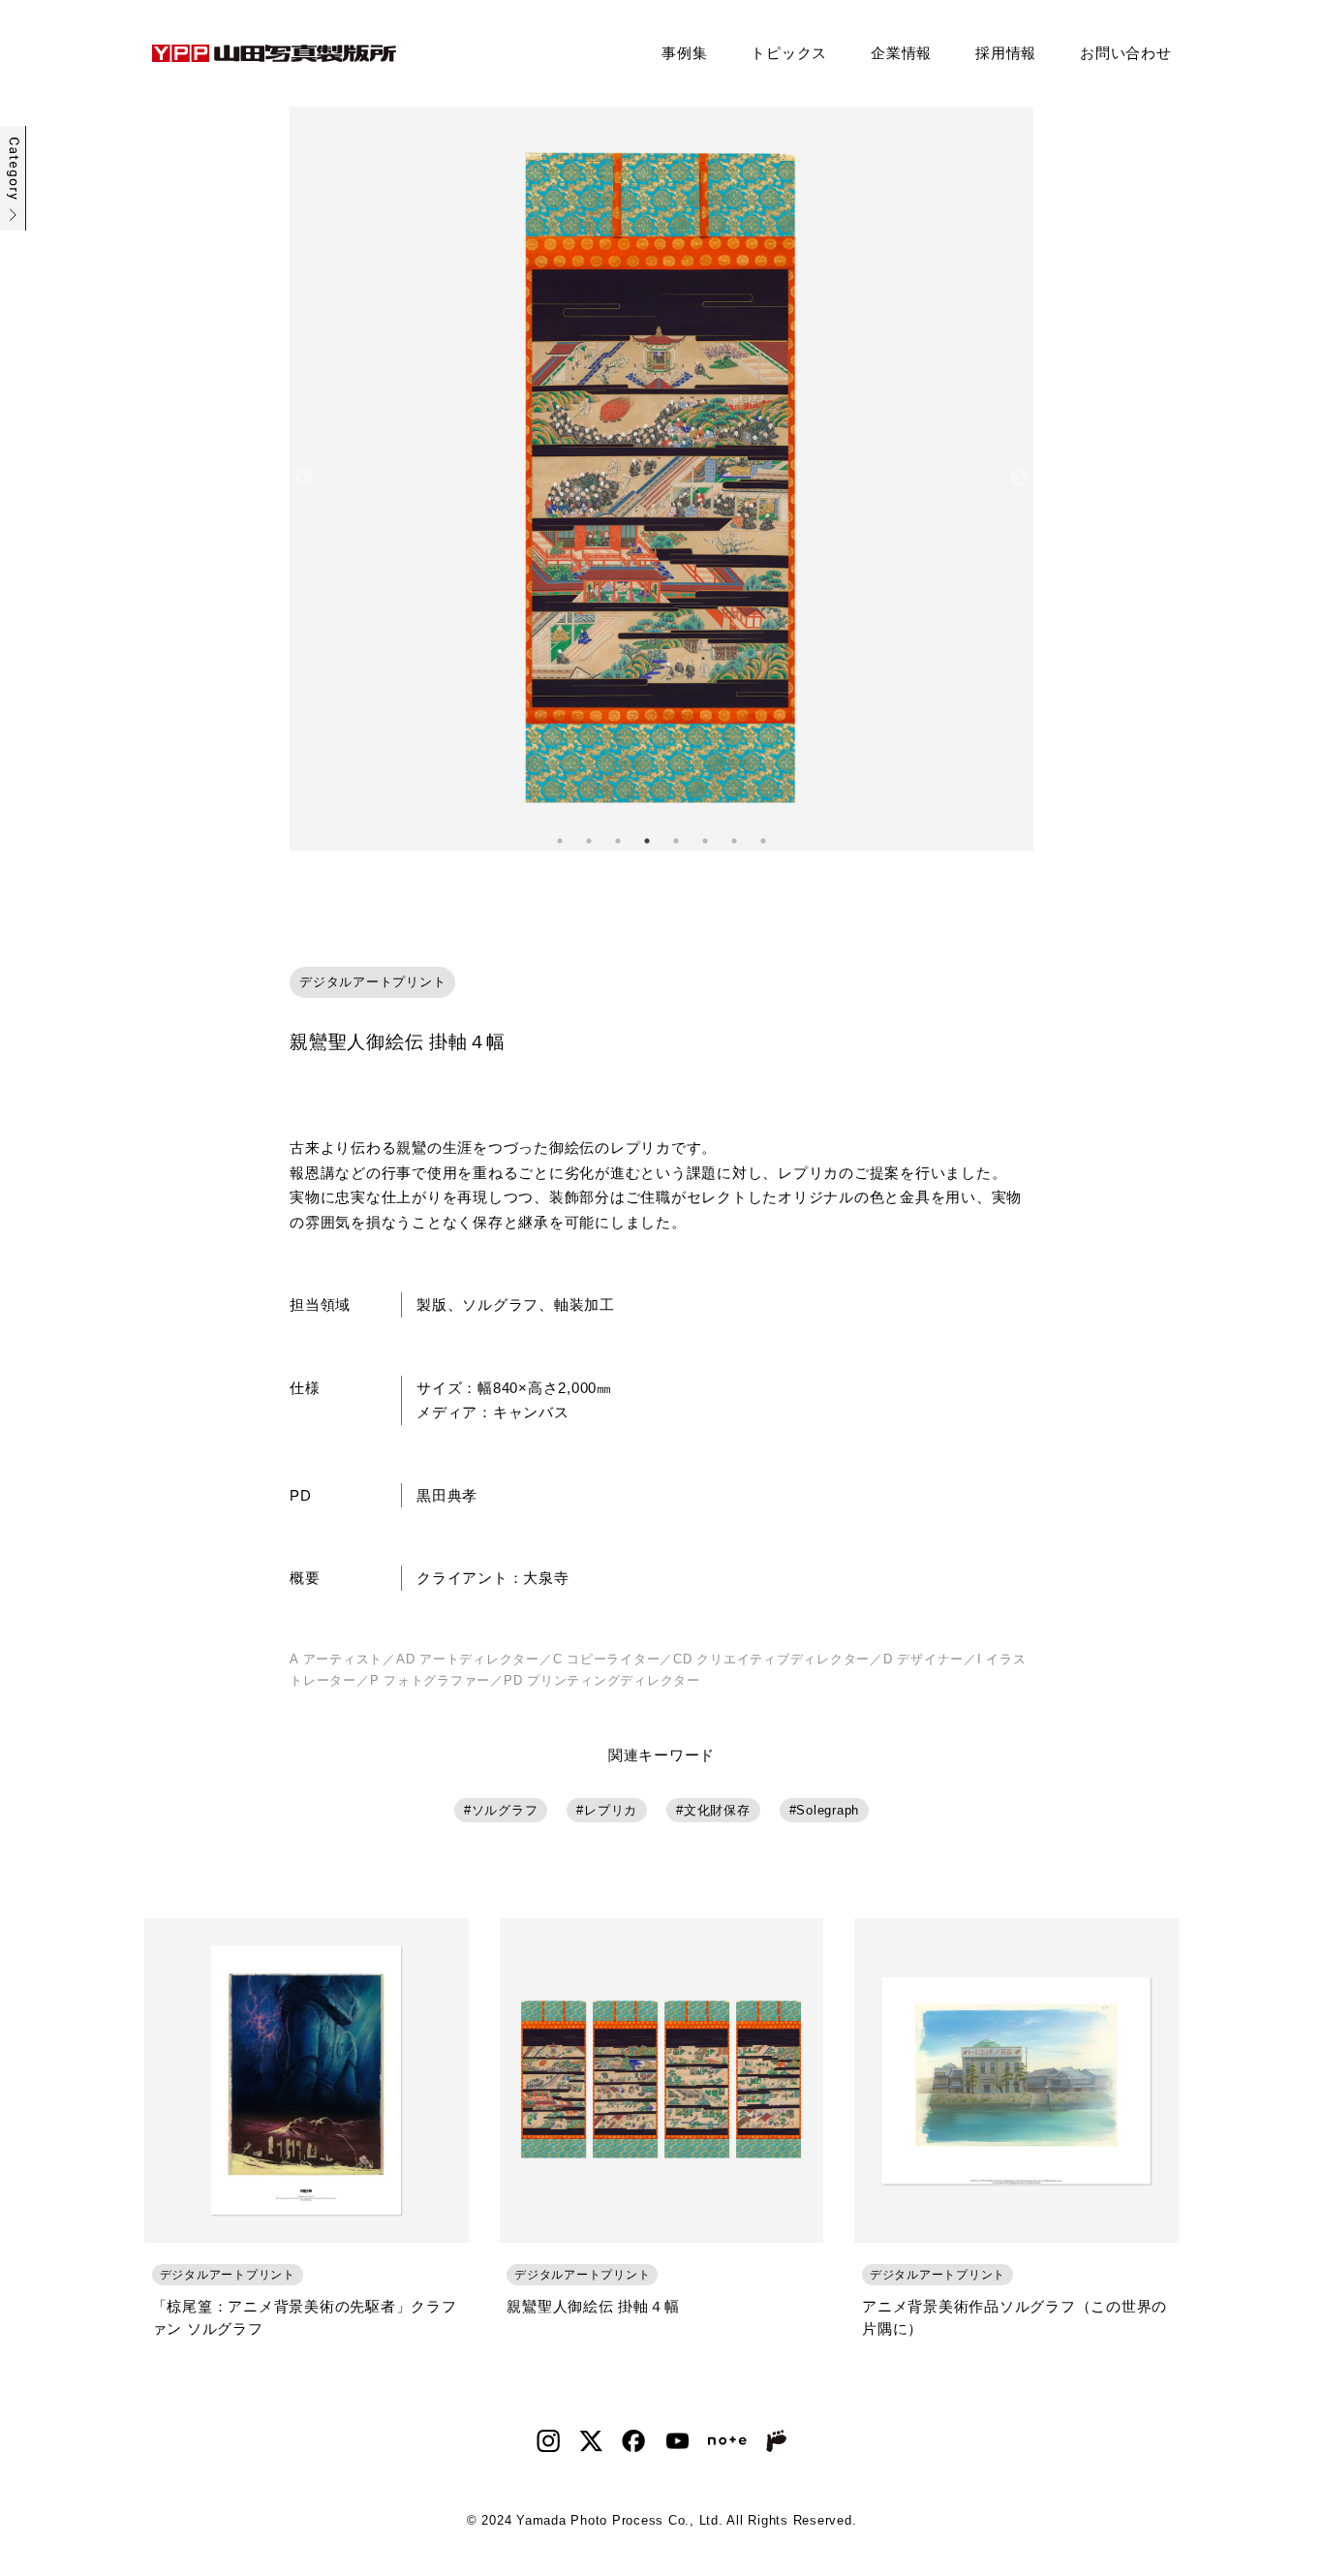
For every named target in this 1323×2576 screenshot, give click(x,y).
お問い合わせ (1126, 53)
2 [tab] (589, 841)
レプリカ (611, 1810)
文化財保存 (717, 1810)
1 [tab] (560, 841)
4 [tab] (647, 841)
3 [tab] (618, 841)
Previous (304, 479)
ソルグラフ (505, 1810)
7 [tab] (734, 841)
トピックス (789, 53)
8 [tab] (763, 841)
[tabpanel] (661, 479)
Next (1019, 479)
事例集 (684, 53)
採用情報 (1006, 53)
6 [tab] (705, 841)
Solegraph (828, 1810)
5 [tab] (676, 841)
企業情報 (901, 53)
